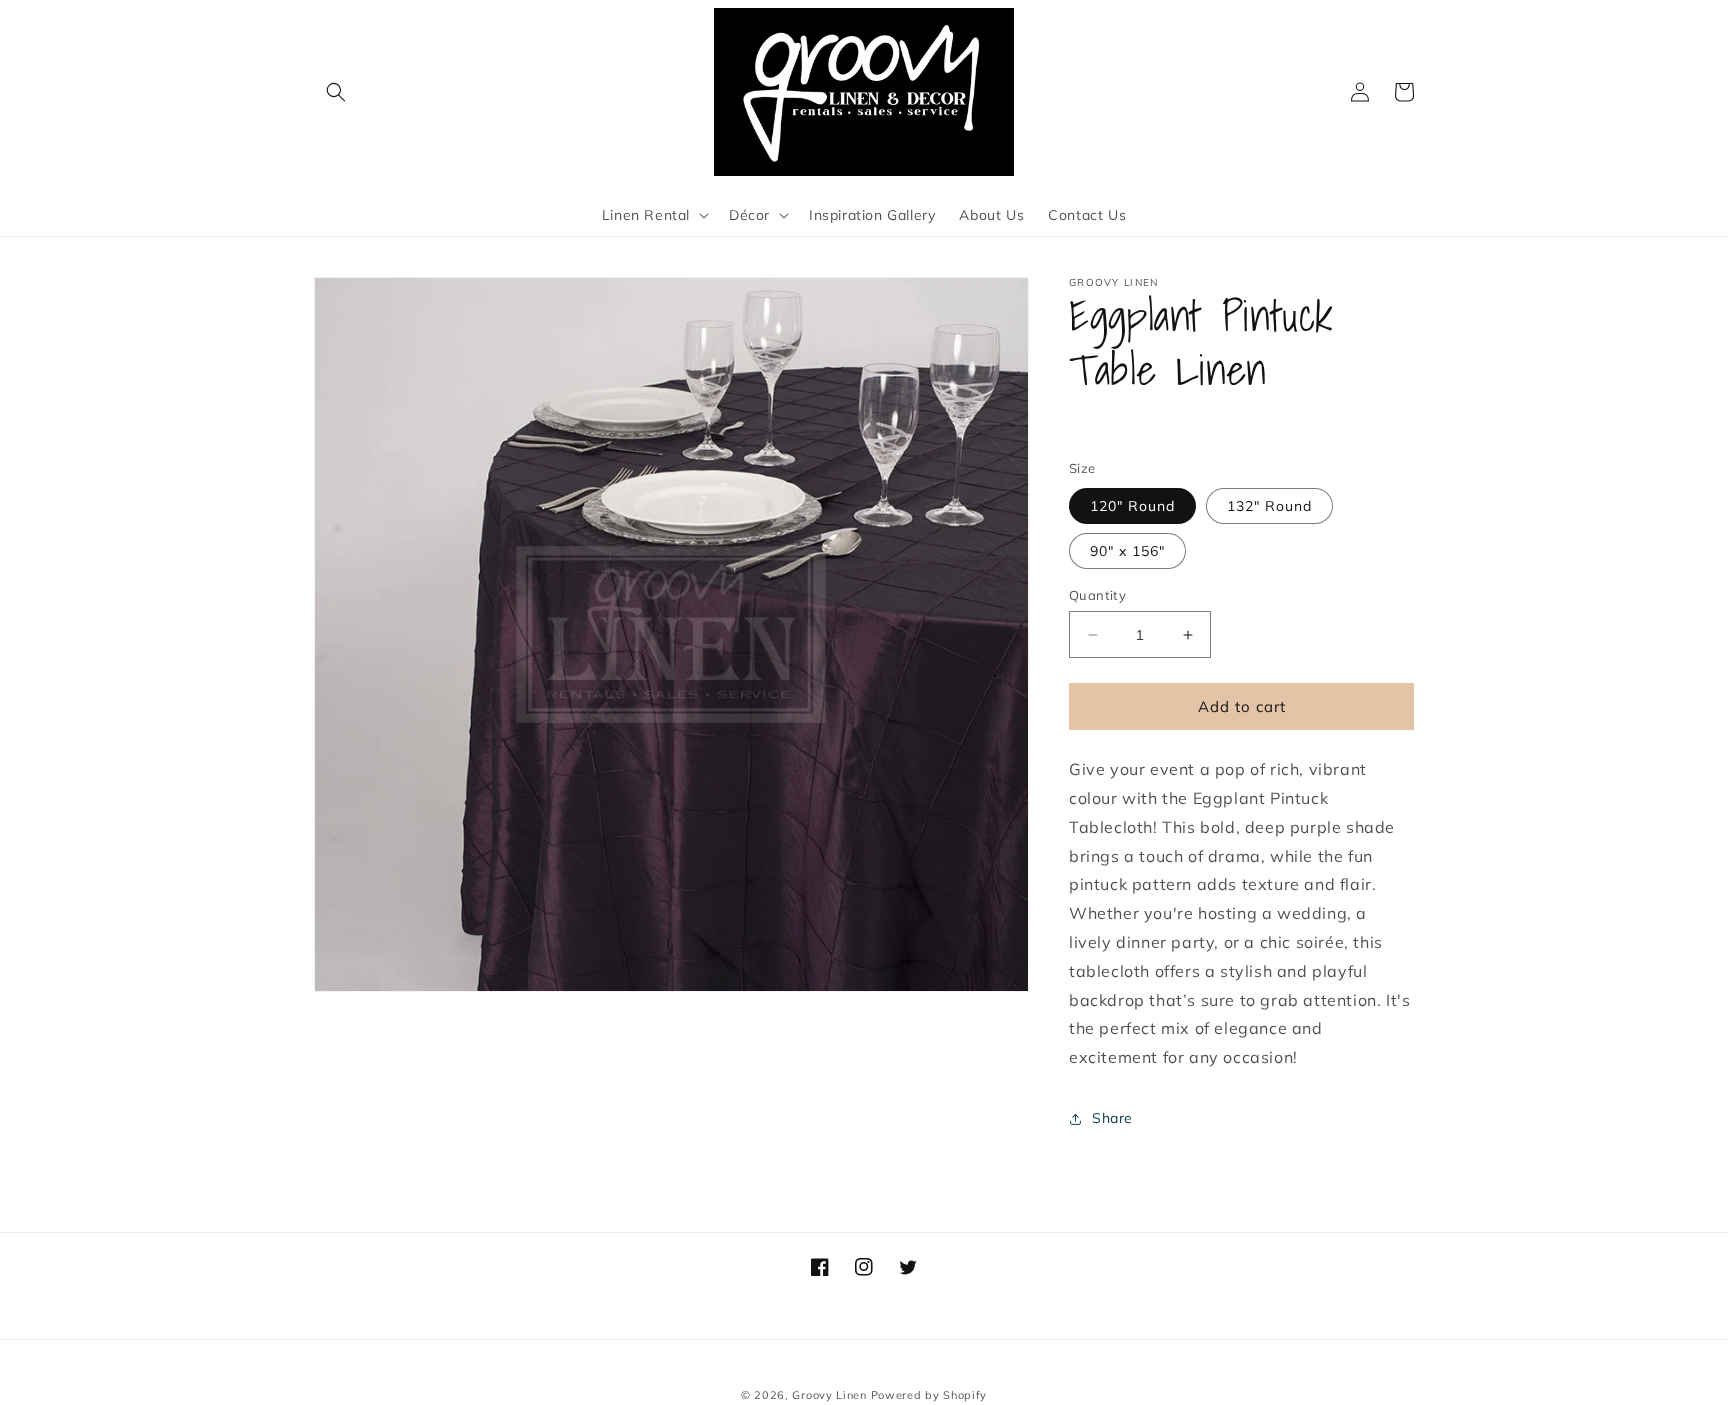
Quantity (1097, 595)
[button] (336, 92)
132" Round (1269, 506)
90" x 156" (1127, 551)
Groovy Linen (829, 1395)
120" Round (1132, 506)
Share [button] (1112, 1118)
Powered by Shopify (929, 1395)
